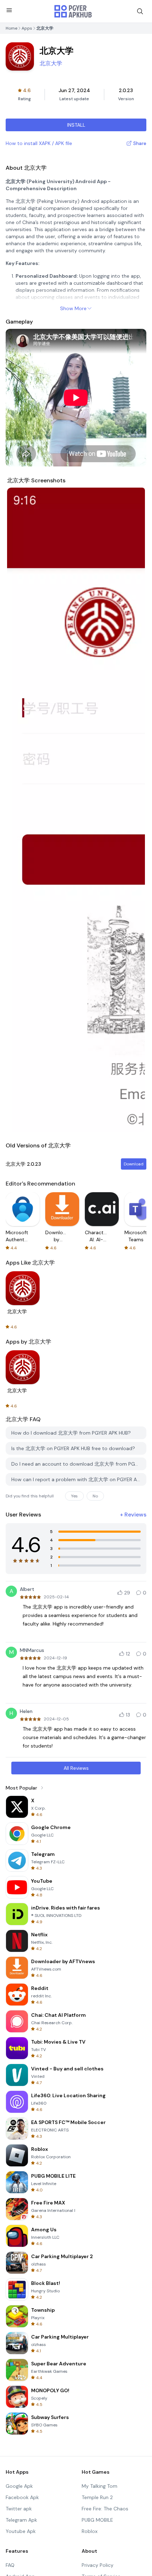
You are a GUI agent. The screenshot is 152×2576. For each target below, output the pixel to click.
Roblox (90, 2531)
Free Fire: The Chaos (105, 2509)
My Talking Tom (100, 2486)
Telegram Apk (21, 2520)
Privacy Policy (98, 2565)
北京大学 (51, 63)
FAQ (10, 2565)
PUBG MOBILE (97, 2520)
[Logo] (73, 11)
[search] (140, 11)
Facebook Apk (22, 2497)
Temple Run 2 (97, 2497)
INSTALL (76, 125)
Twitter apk (19, 2509)
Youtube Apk (21, 2531)
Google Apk (19, 2486)
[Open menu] (9, 10)
